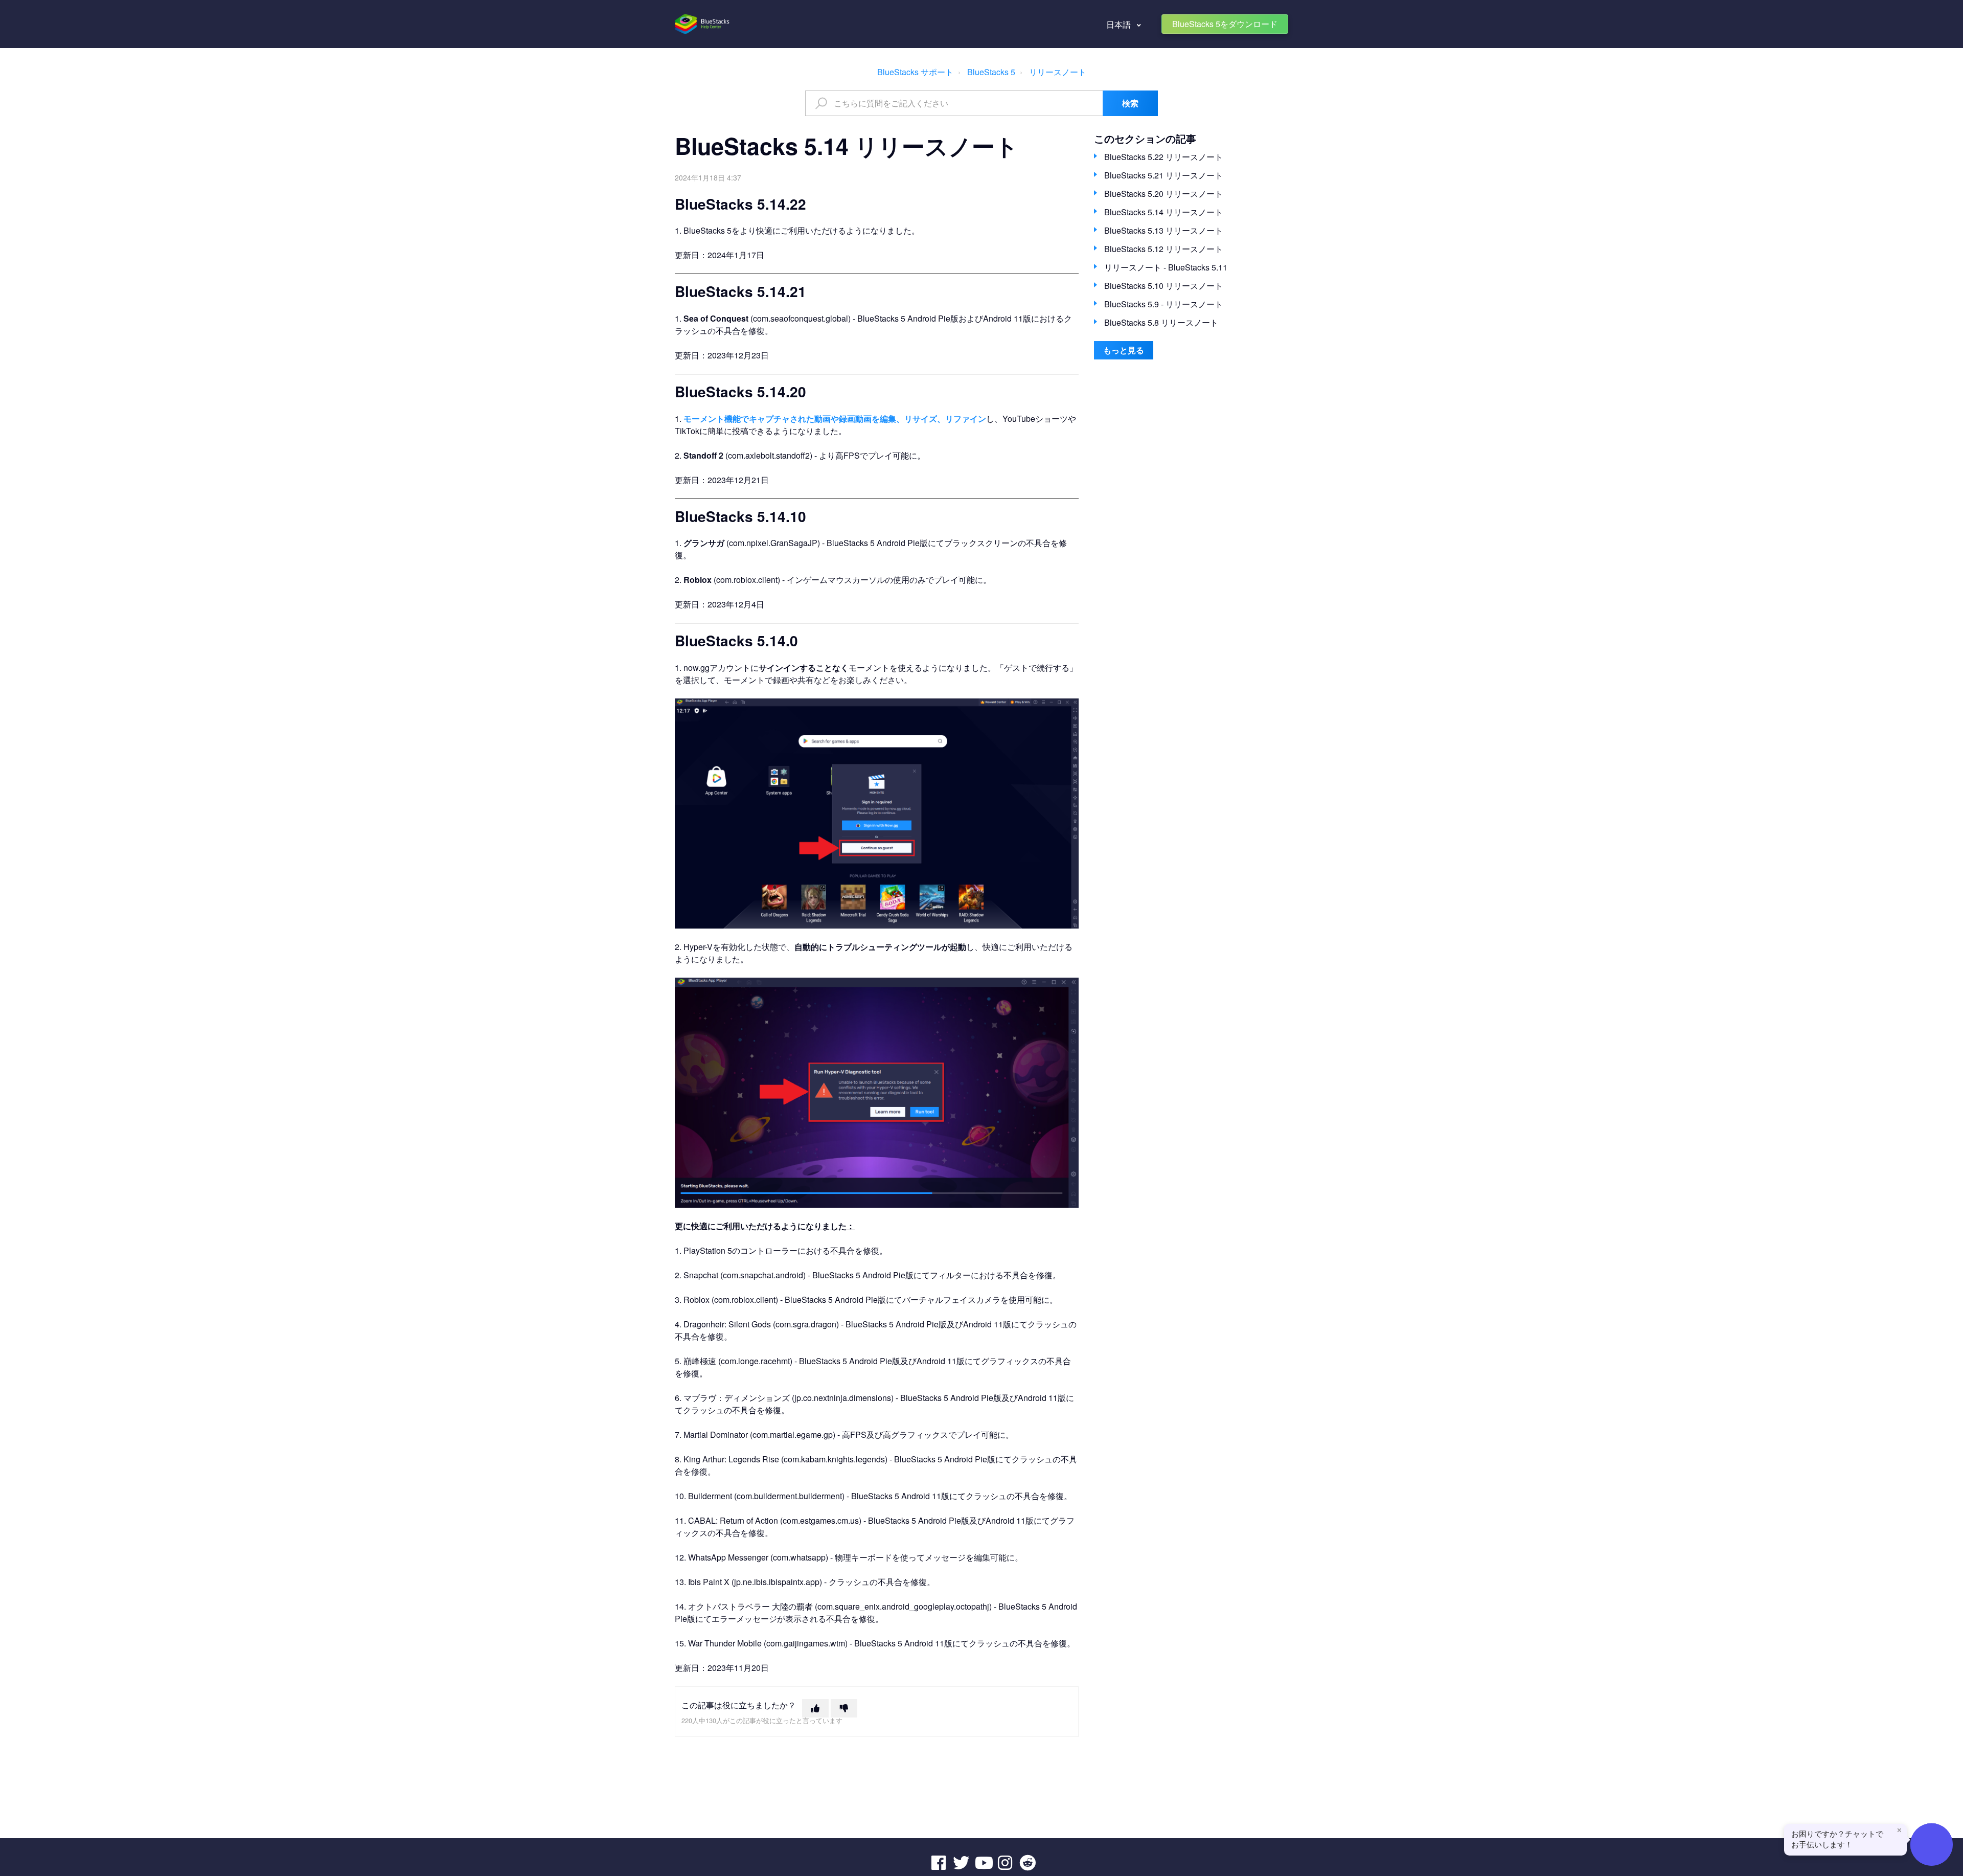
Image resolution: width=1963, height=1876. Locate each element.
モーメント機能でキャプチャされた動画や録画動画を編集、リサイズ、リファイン (835, 419)
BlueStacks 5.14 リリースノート (1163, 212)
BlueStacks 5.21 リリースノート (1163, 175)
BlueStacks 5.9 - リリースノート (1163, 304)
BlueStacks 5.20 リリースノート (1163, 194)
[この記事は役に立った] (815, 1708)
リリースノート (1058, 72)
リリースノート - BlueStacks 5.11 (1166, 267)
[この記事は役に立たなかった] (844, 1708)
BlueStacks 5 (991, 72)
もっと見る (1124, 350)
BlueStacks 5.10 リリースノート (1163, 286)
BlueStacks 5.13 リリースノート (1163, 230)
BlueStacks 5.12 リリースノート (1163, 249)
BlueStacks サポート (915, 72)
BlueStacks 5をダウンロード (1225, 24)
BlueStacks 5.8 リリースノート (1161, 322)
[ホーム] (703, 24)
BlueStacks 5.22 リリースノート (1163, 157)
